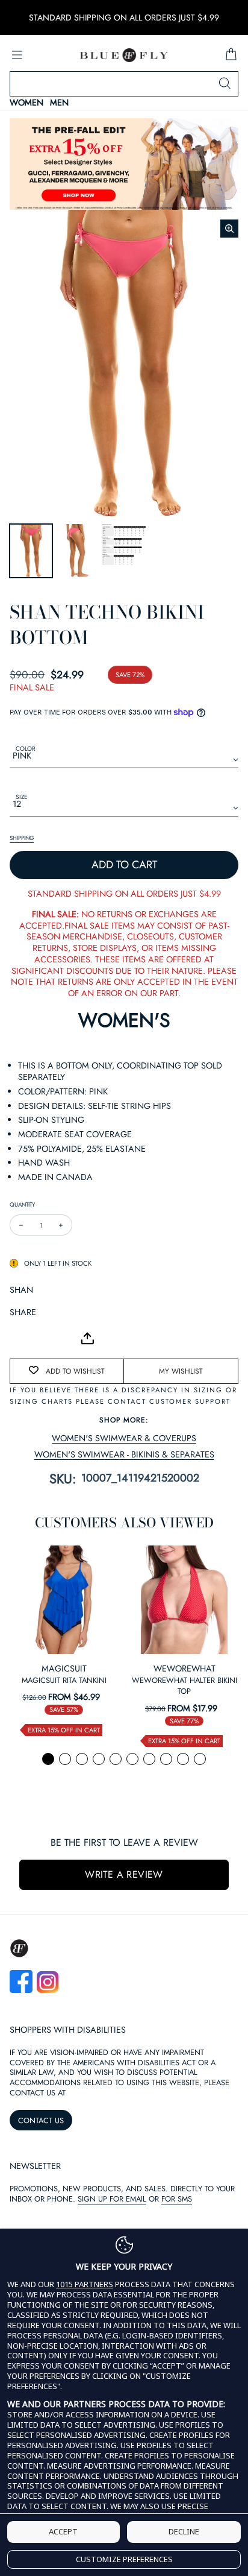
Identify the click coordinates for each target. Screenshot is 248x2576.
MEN (59, 103)
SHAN (21, 1290)
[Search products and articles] (225, 84)
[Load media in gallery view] (31, 551)
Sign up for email (112, 2199)
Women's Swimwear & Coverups (124, 1438)
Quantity (22, 1204)
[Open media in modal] (229, 229)
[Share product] (87, 1338)
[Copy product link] (46, 1339)
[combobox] (124, 84)
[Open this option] (64, 1600)
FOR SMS (177, 2199)
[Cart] (231, 55)
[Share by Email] (19, 1339)
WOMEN (26, 103)
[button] (48, 1759)
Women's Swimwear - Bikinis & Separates (124, 1455)
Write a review (124, 1874)
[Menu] (17, 55)
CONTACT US (41, 2120)
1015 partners (85, 2284)
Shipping (22, 838)
